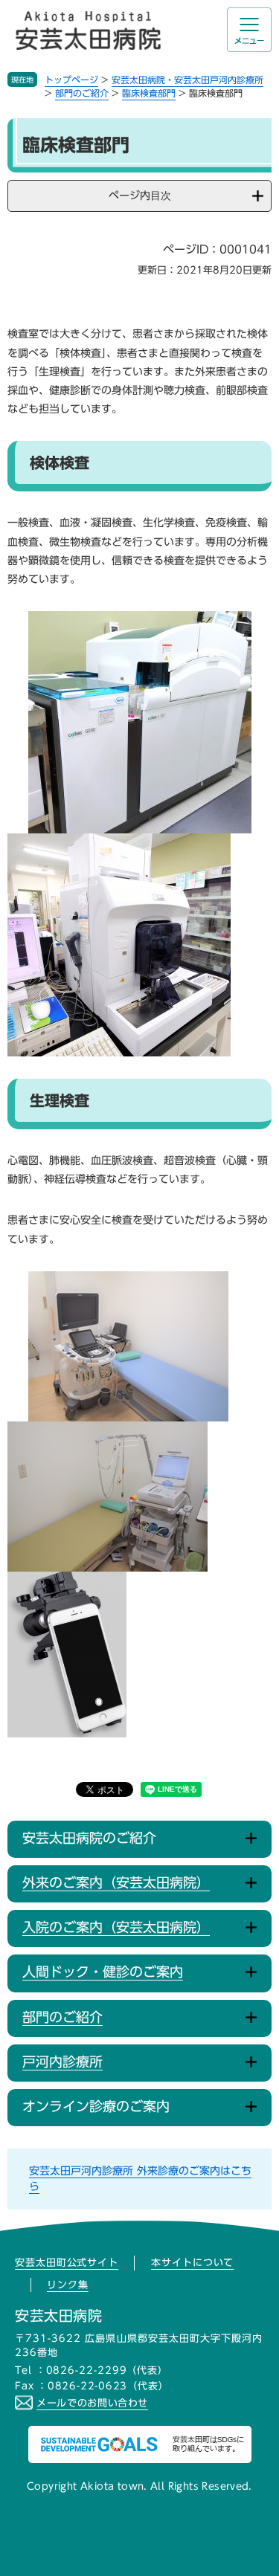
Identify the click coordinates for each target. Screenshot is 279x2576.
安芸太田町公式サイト (67, 2263)
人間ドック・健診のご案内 (103, 1972)
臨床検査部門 (149, 93)
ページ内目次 (140, 196)
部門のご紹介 (82, 93)
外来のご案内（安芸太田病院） (116, 1882)
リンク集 (68, 2285)
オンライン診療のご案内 (96, 2106)
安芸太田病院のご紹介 (89, 1838)
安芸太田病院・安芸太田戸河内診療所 (187, 80)
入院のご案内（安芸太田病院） (116, 1927)
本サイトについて (192, 2263)
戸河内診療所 (62, 2062)
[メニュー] (249, 30)
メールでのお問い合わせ (92, 2403)
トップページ (71, 80)
